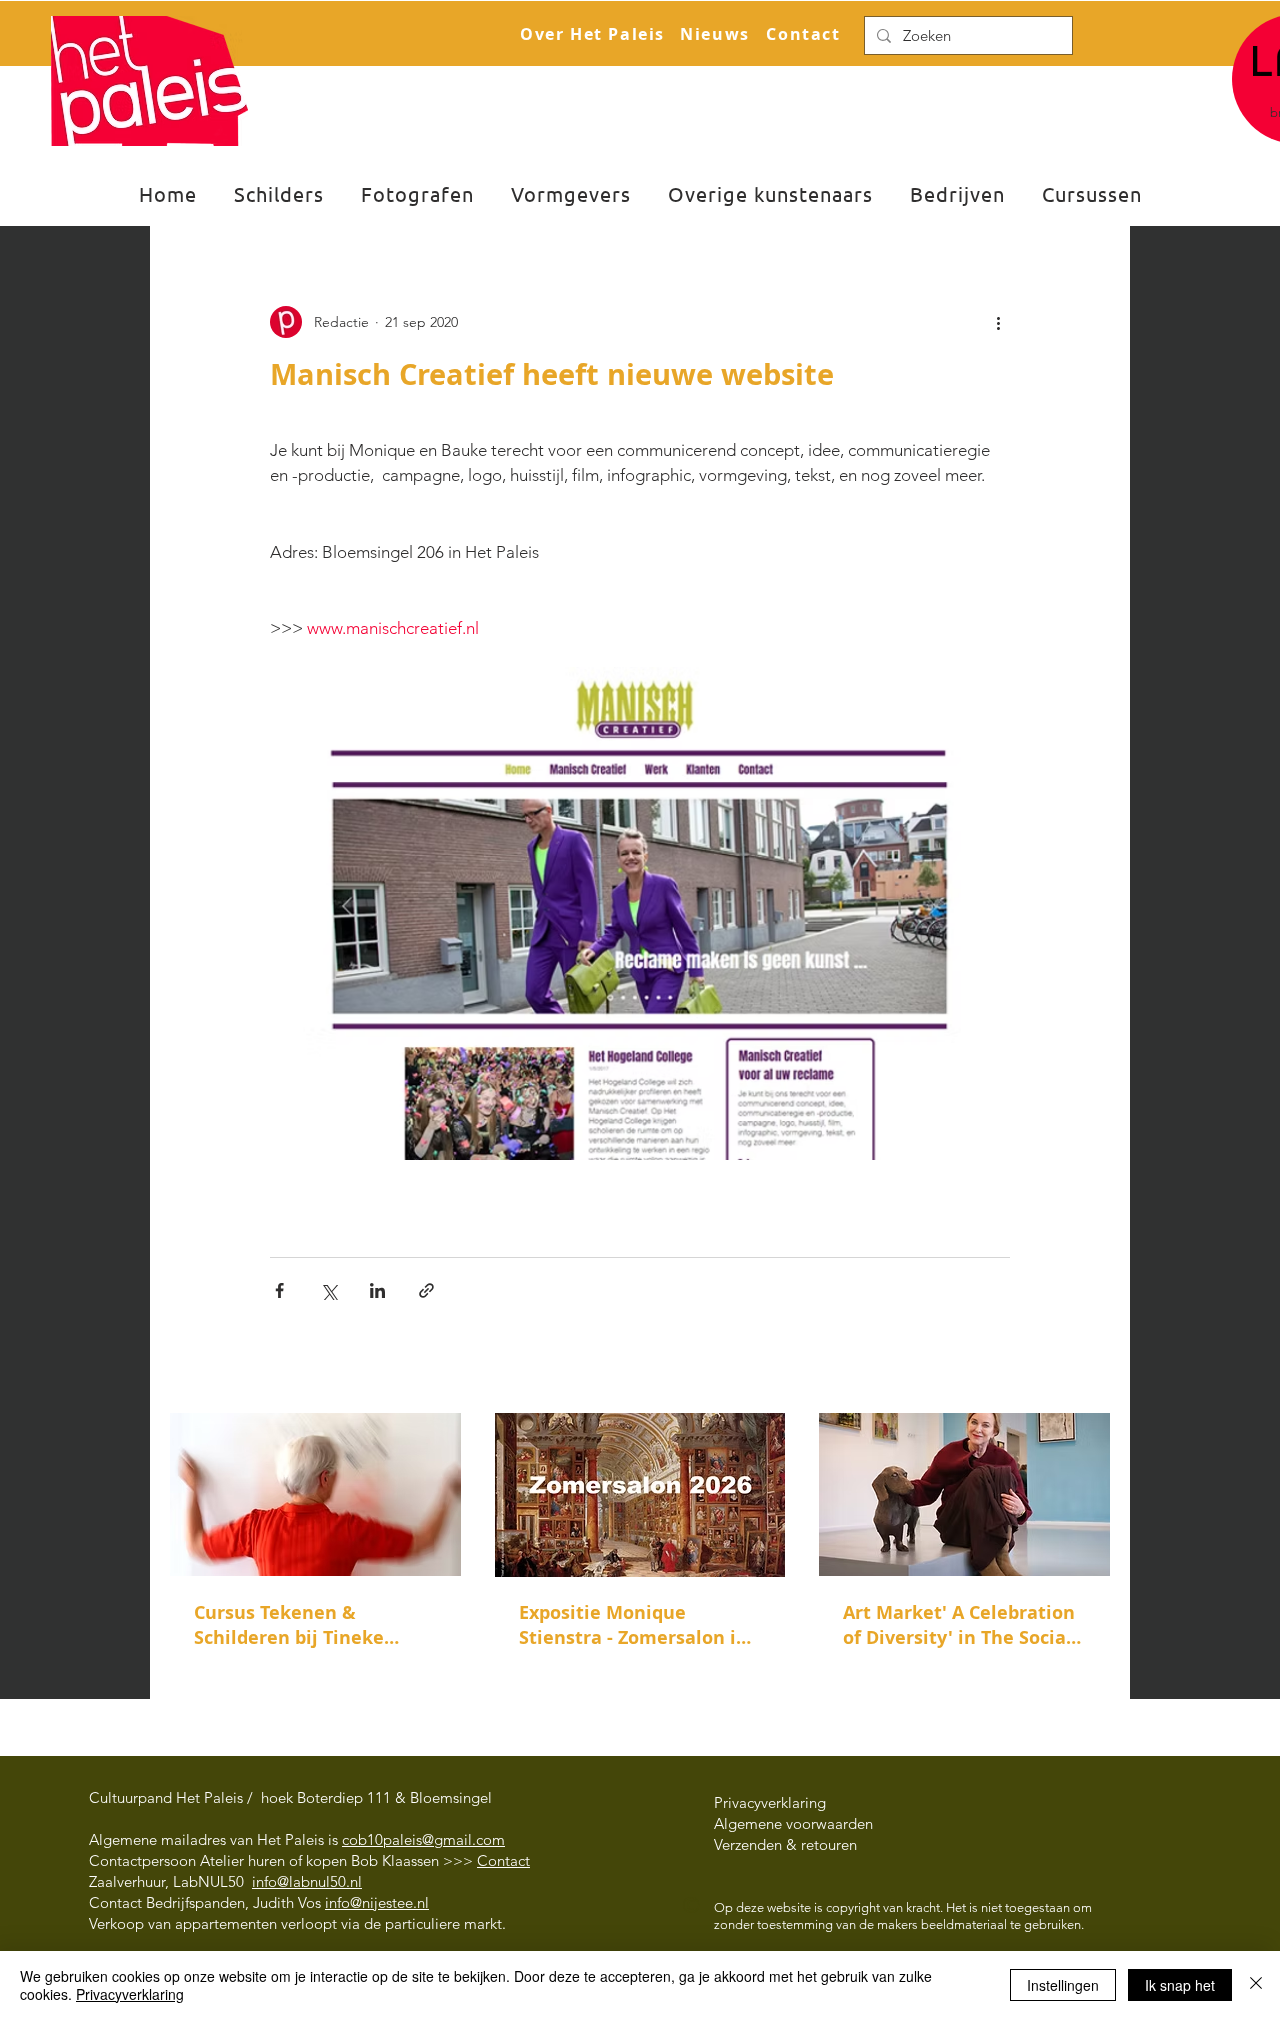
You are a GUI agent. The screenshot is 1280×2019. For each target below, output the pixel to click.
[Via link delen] (426, 1290)
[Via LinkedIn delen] (377, 1290)
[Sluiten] (1256, 1985)
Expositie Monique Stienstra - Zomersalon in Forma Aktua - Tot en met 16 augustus (634, 1625)
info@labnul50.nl (307, 1881)
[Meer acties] (998, 322)
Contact (503, 1860)
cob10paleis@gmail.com (423, 1839)
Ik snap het (1180, 1985)
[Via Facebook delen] (279, 1290)
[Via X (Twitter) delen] (328, 1290)
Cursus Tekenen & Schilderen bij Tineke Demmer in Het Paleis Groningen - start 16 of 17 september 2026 (308, 1625)
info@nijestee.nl (377, 1902)
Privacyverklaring (130, 1994)
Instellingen (1063, 1985)
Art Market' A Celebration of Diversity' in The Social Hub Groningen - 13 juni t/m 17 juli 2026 (959, 1625)
